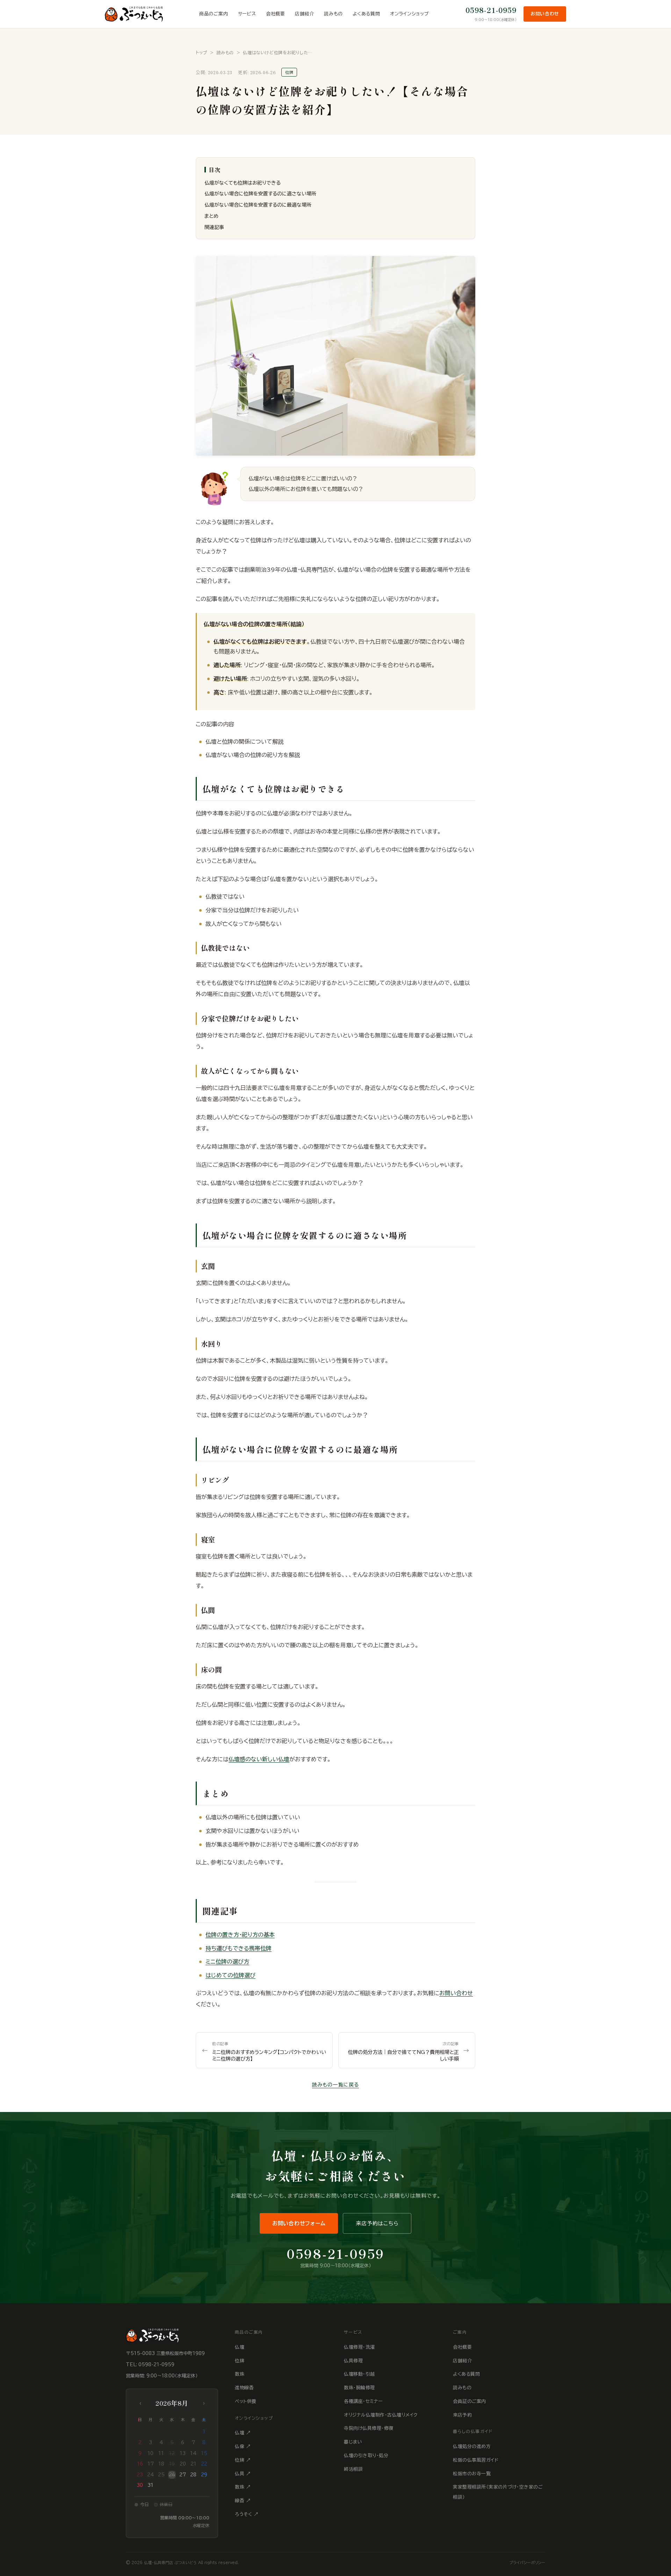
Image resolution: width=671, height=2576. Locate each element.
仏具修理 (353, 2361)
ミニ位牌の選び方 (227, 1962)
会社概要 (276, 14)
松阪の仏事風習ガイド (476, 2460)
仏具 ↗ (243, 2474)
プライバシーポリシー (527, 2563)
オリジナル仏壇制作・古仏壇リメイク (381, 2415)
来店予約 (462, 2415)
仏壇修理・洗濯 (359, 2347)
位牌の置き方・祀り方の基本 (240, 1935)
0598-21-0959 (491, 10)
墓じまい (353, 2442)
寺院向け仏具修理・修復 (369, 2428)
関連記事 (214, 227)
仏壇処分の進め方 (472, 2446)
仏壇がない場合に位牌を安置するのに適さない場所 (260, 194)
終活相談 (353, 2469)
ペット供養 (246, 2401)
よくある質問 (366, 14)
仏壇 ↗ (243, 2433)
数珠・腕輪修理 (359, 2388)
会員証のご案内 (470, 2401)
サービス (247, 14)
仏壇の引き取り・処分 (366, 2456)
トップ (201, 52)
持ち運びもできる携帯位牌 (239, 1948)
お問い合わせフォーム (299, 2223)
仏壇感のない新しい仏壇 (259, 1759)
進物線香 (244, 2388)
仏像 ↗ (243, 2446)
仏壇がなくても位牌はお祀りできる (243, 183)
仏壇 (240, 2347)
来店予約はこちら (377, 2223)
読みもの (333, 14)
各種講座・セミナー (363, 2401)
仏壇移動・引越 (359, 2374)
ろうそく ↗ (247, 2514)
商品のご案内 (214, 14)
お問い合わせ (545, 14)
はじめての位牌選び (230, 1975)
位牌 (240, 2361)
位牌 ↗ (243, 2460)
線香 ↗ (243, 2501)
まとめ (211, 216)
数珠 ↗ (243, 2487)
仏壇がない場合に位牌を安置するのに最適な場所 (258, 205)
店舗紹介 (305, 14)
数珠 (240, 2374)
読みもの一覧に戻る (335, 2085)
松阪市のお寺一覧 (472, 2474)
